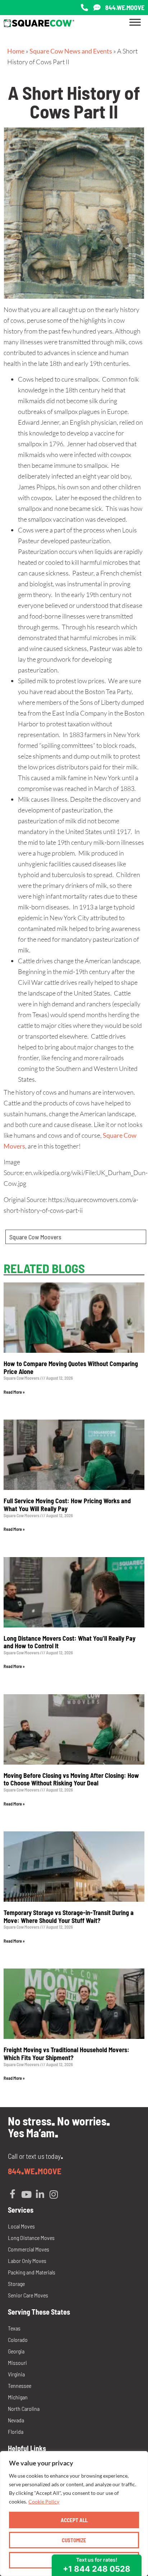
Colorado (18, 2340)
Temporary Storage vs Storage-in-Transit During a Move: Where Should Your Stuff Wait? (69, 1916)
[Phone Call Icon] (84, 8)
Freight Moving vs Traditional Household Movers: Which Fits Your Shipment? (66, 2054)
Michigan (18, 2397)
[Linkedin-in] (40, 2194)
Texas (14, 2328)
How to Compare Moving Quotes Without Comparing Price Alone (71, 1368)
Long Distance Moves (31, 2238)
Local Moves (21, 2226)
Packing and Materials (32, 2272)
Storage (16, 2284)
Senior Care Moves (28, 2295)
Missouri (17, 2363)
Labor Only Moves (27, 2261)
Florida (16, 2431)
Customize (74, 2540)
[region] (74, 2514)
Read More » (14, 1392)
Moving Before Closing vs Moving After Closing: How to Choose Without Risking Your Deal (71, 1779)
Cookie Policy (44, 2502)
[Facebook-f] (13, 2194)
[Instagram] (54, 2194)
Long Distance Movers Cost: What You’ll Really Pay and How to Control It (70, 1642)
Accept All (74, 2520)
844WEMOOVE (35, 2171)
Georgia (16, 2351)
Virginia (16, 2374)
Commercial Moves (29, 2249)
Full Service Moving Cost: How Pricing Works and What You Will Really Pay (67, 1505)
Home (16, 51)
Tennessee (20, 2386)
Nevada (16, 2420)
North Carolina (24, 2409)
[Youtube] (26, 2194)
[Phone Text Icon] (97, 8)
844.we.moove (125, 8)
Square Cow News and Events (71, 51)
